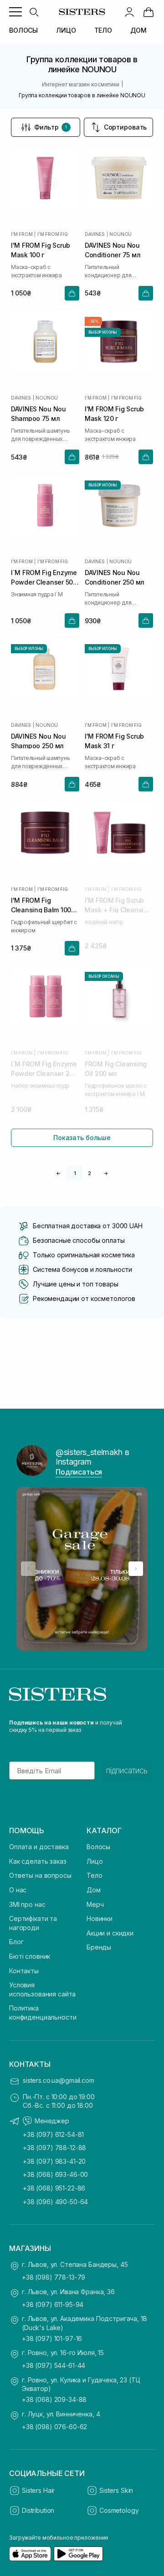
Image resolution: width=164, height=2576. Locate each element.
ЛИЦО (66, 30)
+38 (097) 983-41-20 (54, 2161)
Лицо (95, 1861)
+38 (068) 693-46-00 (55, 2174)
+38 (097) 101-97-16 (52, 2338)
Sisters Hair (38, 2490)
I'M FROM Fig (53, 234)
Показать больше (82, 1138)
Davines (95, 234)
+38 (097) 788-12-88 (54, 2148)
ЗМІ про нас (27, 1904)
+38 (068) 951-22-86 (54, 2188)
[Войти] (129, 12)
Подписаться (79, 1472)
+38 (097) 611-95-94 (53, 2304)
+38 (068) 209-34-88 (54, 2399)
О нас (18, 1890)
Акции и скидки (110, 1933)
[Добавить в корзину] (72, 293)
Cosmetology (119, 2510)
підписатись (127, 1771)
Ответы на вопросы (40, 1875)
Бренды (99, 1947)
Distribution (38, 2510)
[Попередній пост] (28, 1569)
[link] (149, 12)
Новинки (100, 1918)
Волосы (98, 1847)
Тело (94, 1875)
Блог (16, 1942)
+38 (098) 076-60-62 (54, 2427)
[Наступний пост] (136, 1569)
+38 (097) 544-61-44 (54, 2365)
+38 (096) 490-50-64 (55, 2202)
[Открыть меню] (15, 12)
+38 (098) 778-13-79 (54, 2277)
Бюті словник (30, 1956)
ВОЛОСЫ (23, 30)
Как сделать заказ (38, 1861)
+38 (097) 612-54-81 (53, 2134)
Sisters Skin (116, 2490)
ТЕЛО (103, 30)
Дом (94, 1890)
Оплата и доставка (39, 1847)
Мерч (95, 1904)
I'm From (22, 234)
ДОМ (138, 30)
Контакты (24, 1971)
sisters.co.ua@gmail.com (59, 2080)
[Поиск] (34, 12)
